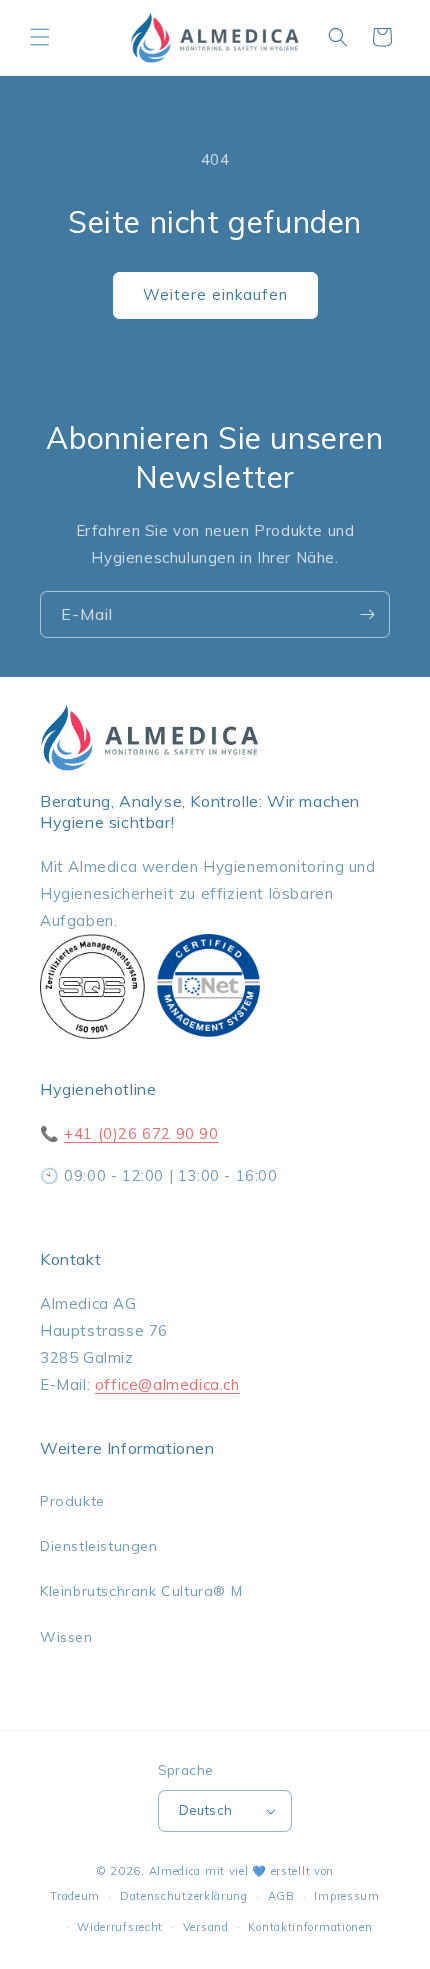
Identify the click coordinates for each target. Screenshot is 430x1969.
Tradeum (75, 1896)
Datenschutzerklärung (184, 1896)
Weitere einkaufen (215, 294)
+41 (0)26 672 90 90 (141, 1133)
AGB (281, 1896)
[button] (40, 37)
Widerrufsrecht (120, 1927)
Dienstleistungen (99, 1546)
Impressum (346, 1896)
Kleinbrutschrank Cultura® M (141, 1591)
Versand (206, 1927)
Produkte (72, 1501)
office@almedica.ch (167, 1384)
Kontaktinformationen (310, 1927)
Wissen (66, 1637)
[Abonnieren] (367, 614)
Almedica (175, 1871)
